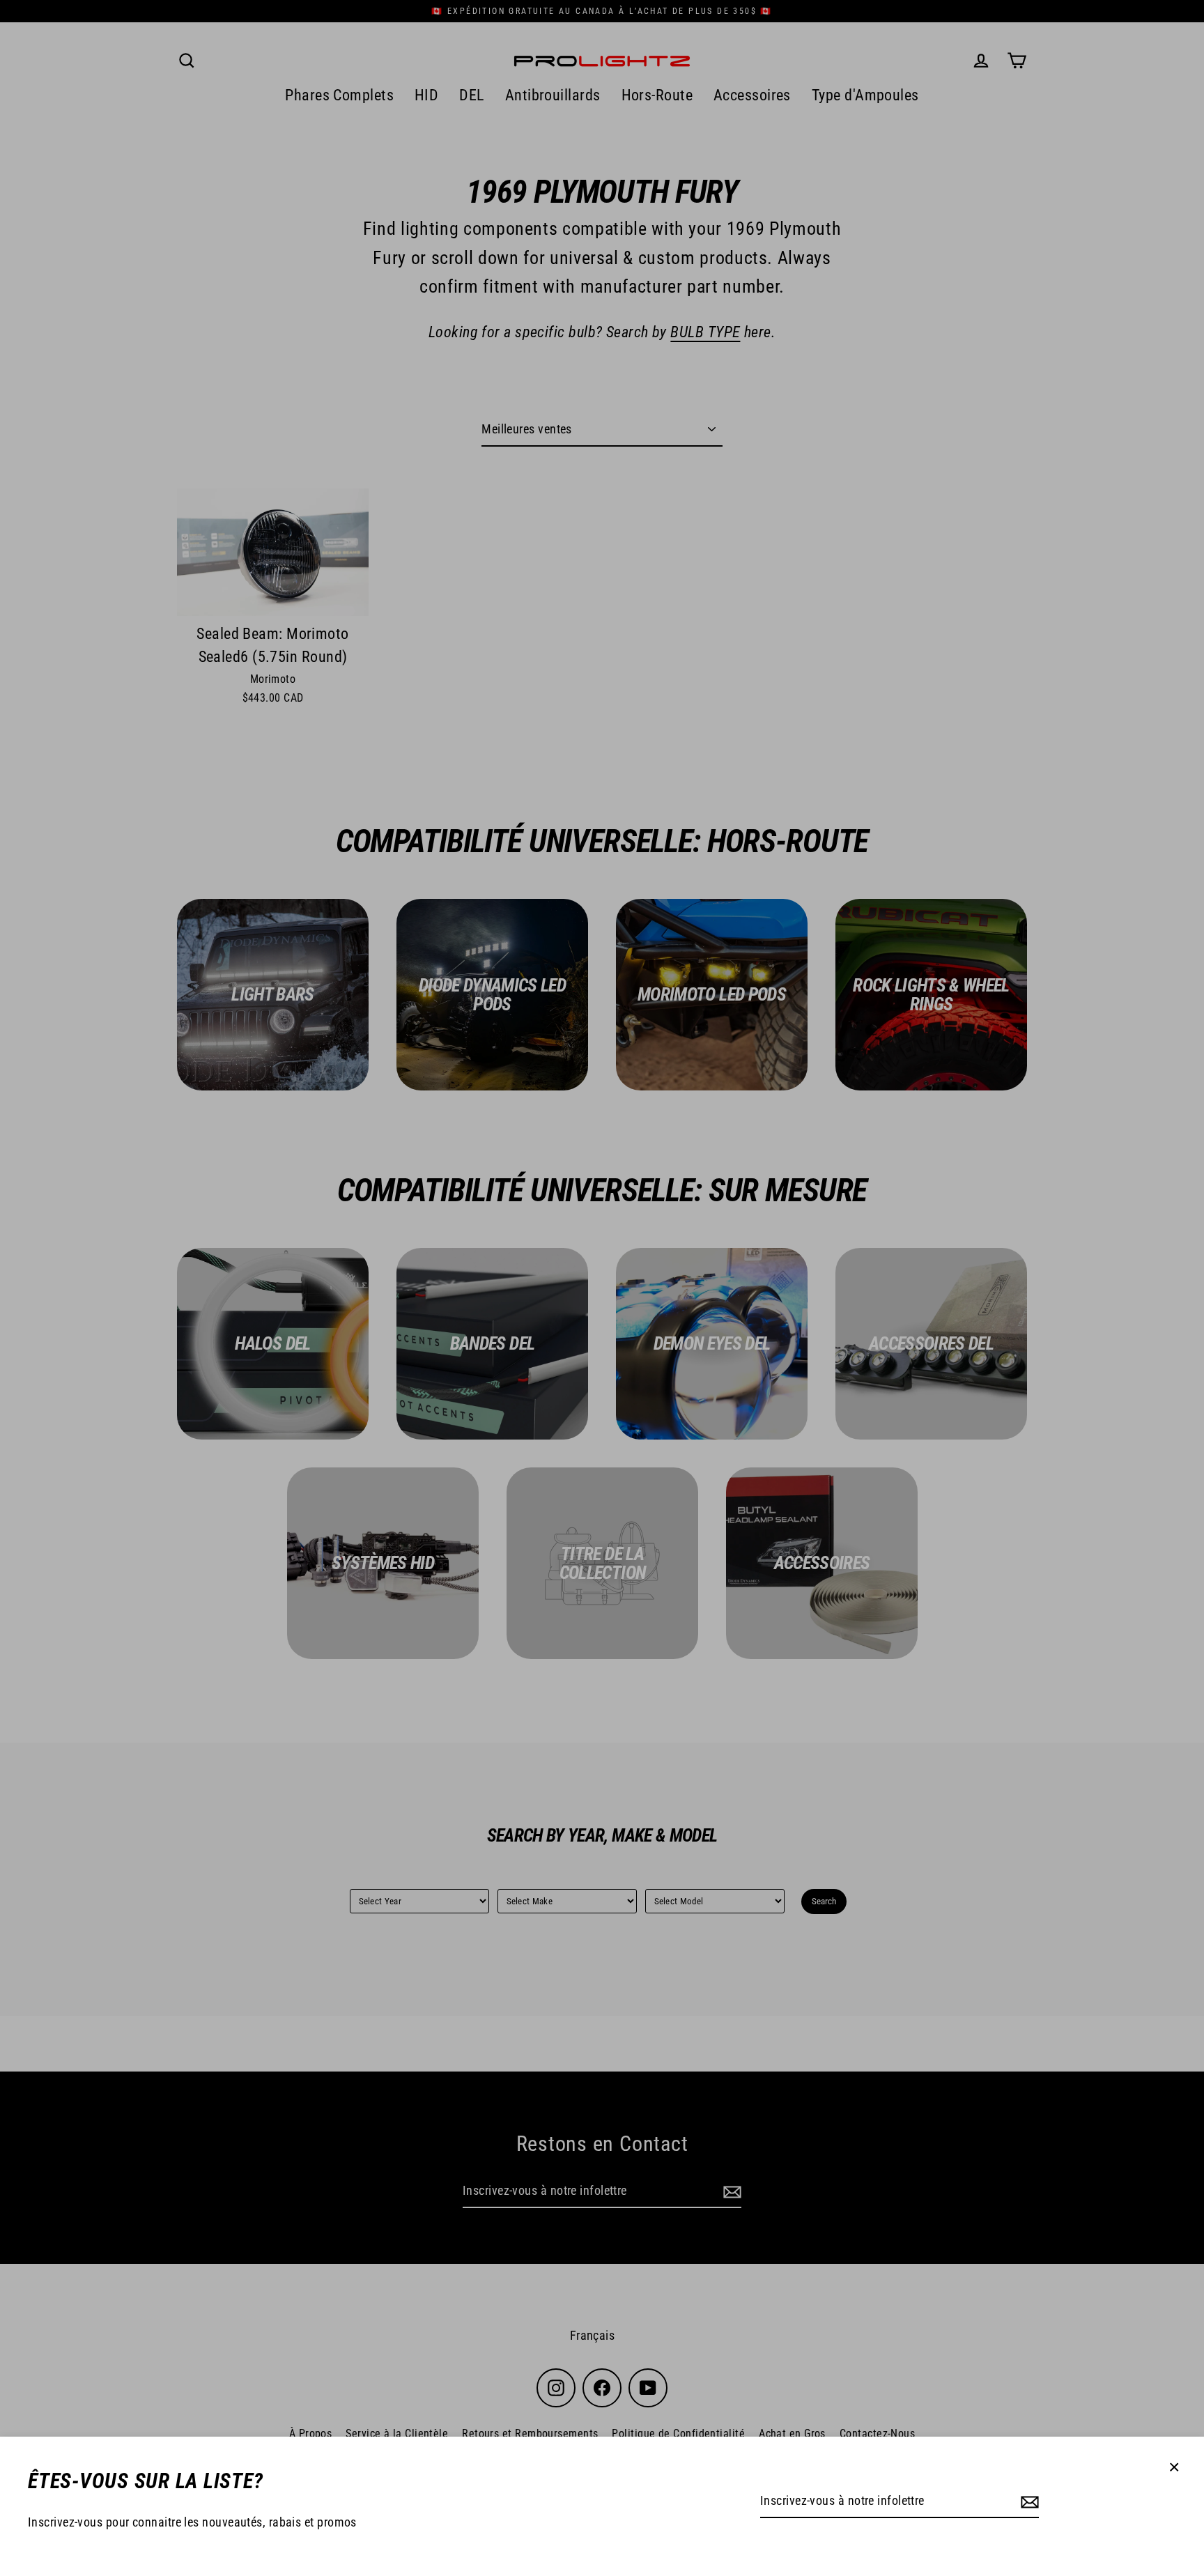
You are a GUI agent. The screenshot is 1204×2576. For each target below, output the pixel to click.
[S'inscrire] (1028, 2502)
